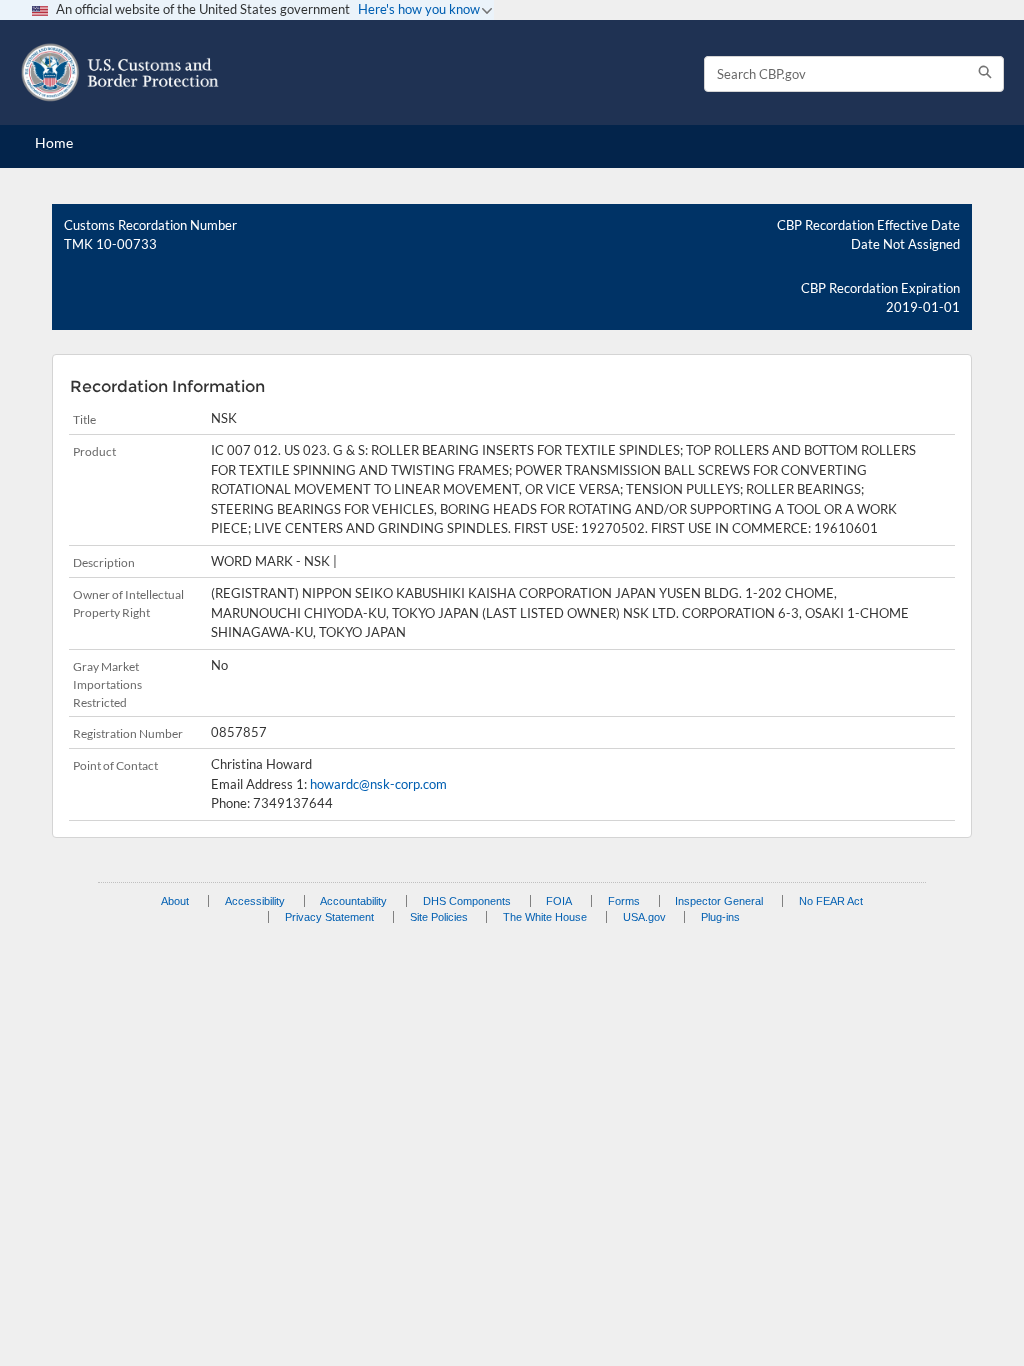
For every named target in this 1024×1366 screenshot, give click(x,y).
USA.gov (644, 917)
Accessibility (255, 901)
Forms (624, 901)
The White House (545, 917)
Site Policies (439, 917)
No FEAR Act (831, 901)
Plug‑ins (720, 917)
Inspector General (719, 901)
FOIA (559, 901)
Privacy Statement (329, 917)
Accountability (353, 901)
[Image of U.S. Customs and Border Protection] (120, 72)
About (175, 901)
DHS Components (467, 901)
